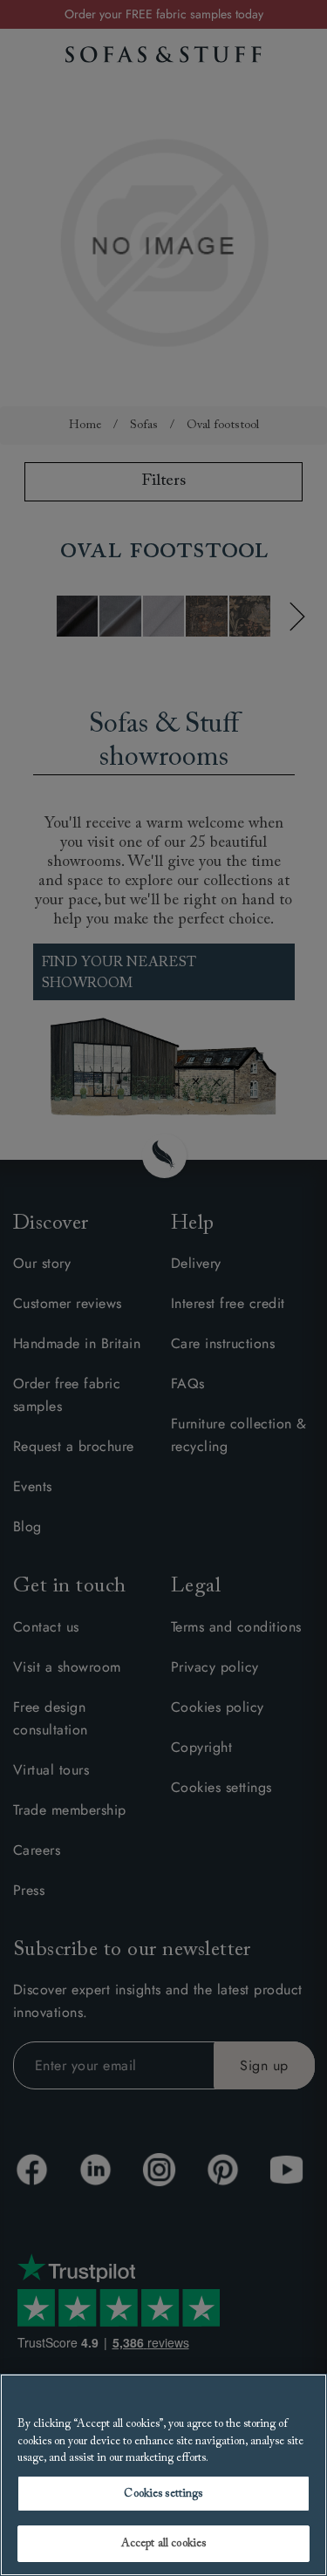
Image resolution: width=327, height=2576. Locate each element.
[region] (163, 2475)
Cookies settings (163, 2494)
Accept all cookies (163, 2543)
